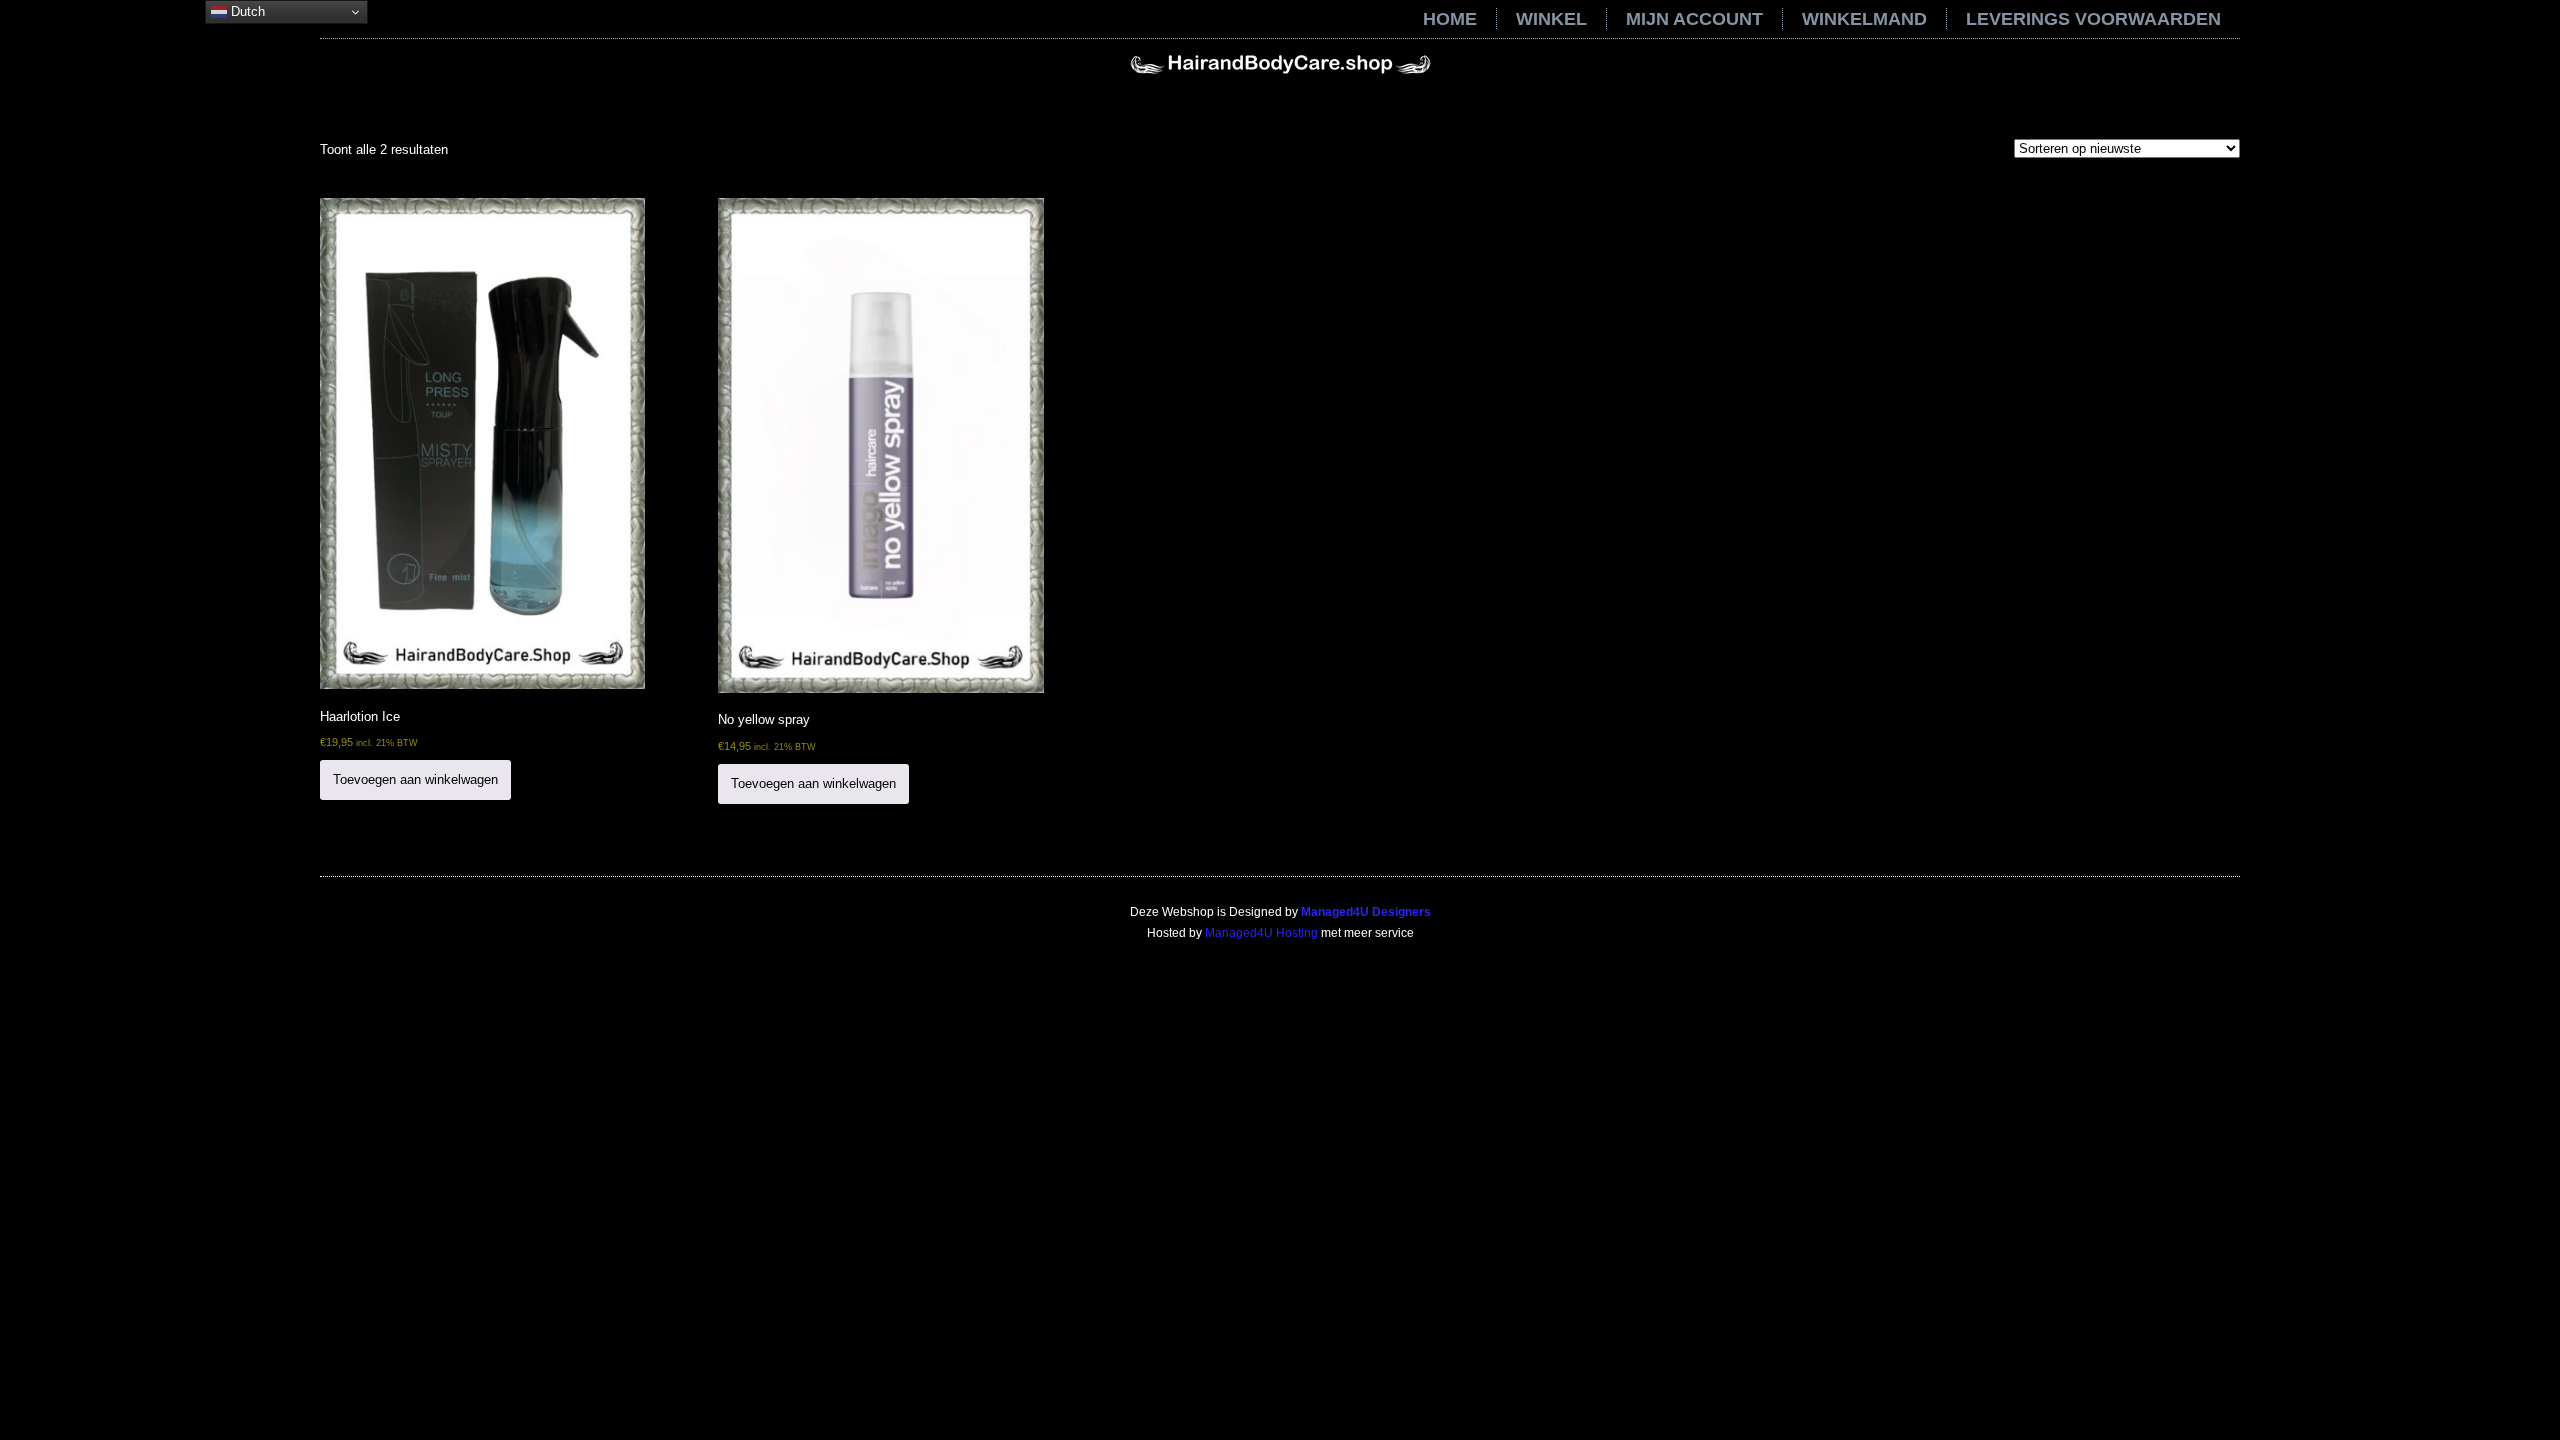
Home (1450, 19)
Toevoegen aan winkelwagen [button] (415, 779)
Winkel (1551, 19)
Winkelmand (1864, 19)
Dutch (246, 11)
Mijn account (1694, 19)
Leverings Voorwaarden (2093, 19)
